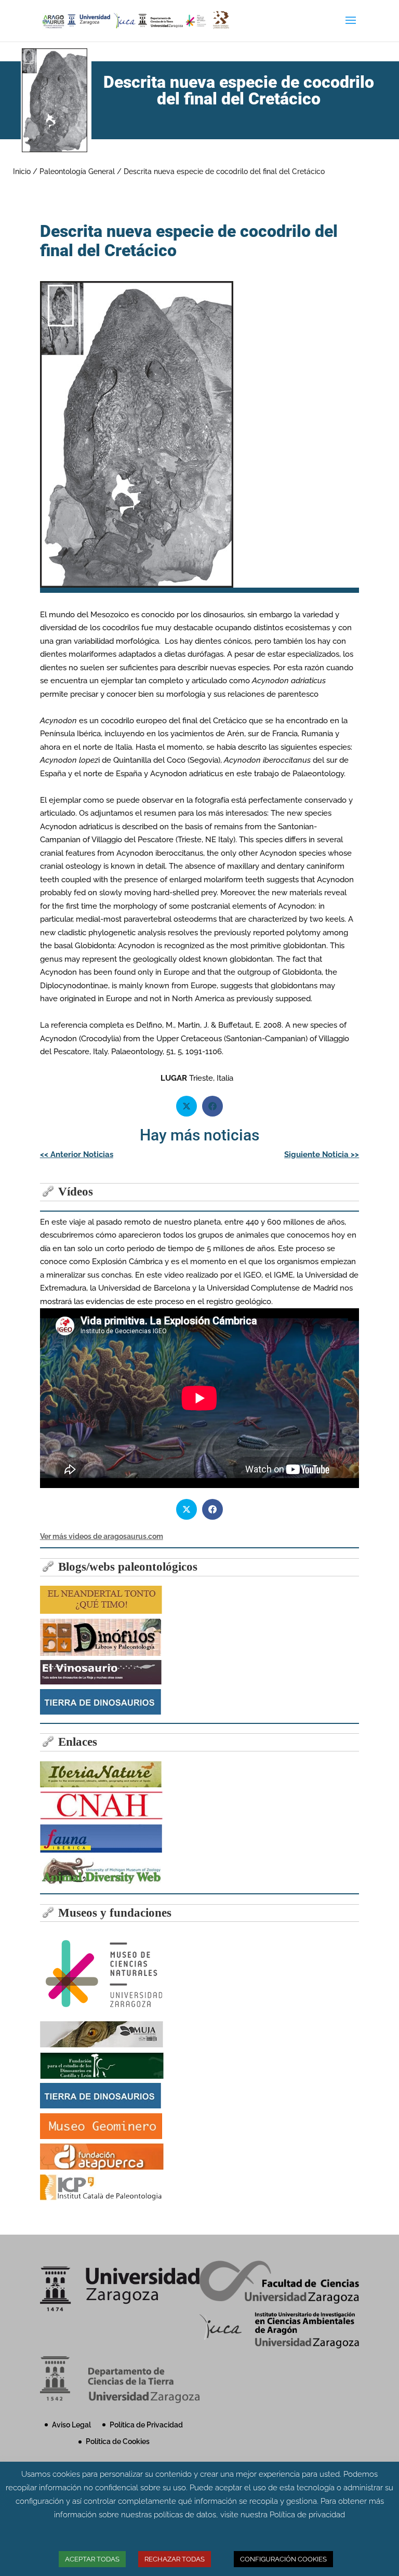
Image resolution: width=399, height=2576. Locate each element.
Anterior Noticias (77, 1154)
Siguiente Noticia (322, 1154)
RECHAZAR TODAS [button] (175, 2559)
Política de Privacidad (146, 2425)
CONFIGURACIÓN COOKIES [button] (283, 2559)
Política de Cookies (118, 2441)
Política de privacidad (307, 2515)
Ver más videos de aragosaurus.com (102, 1536)
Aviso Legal (71, 2425)
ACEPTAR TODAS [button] (92, 2559)
